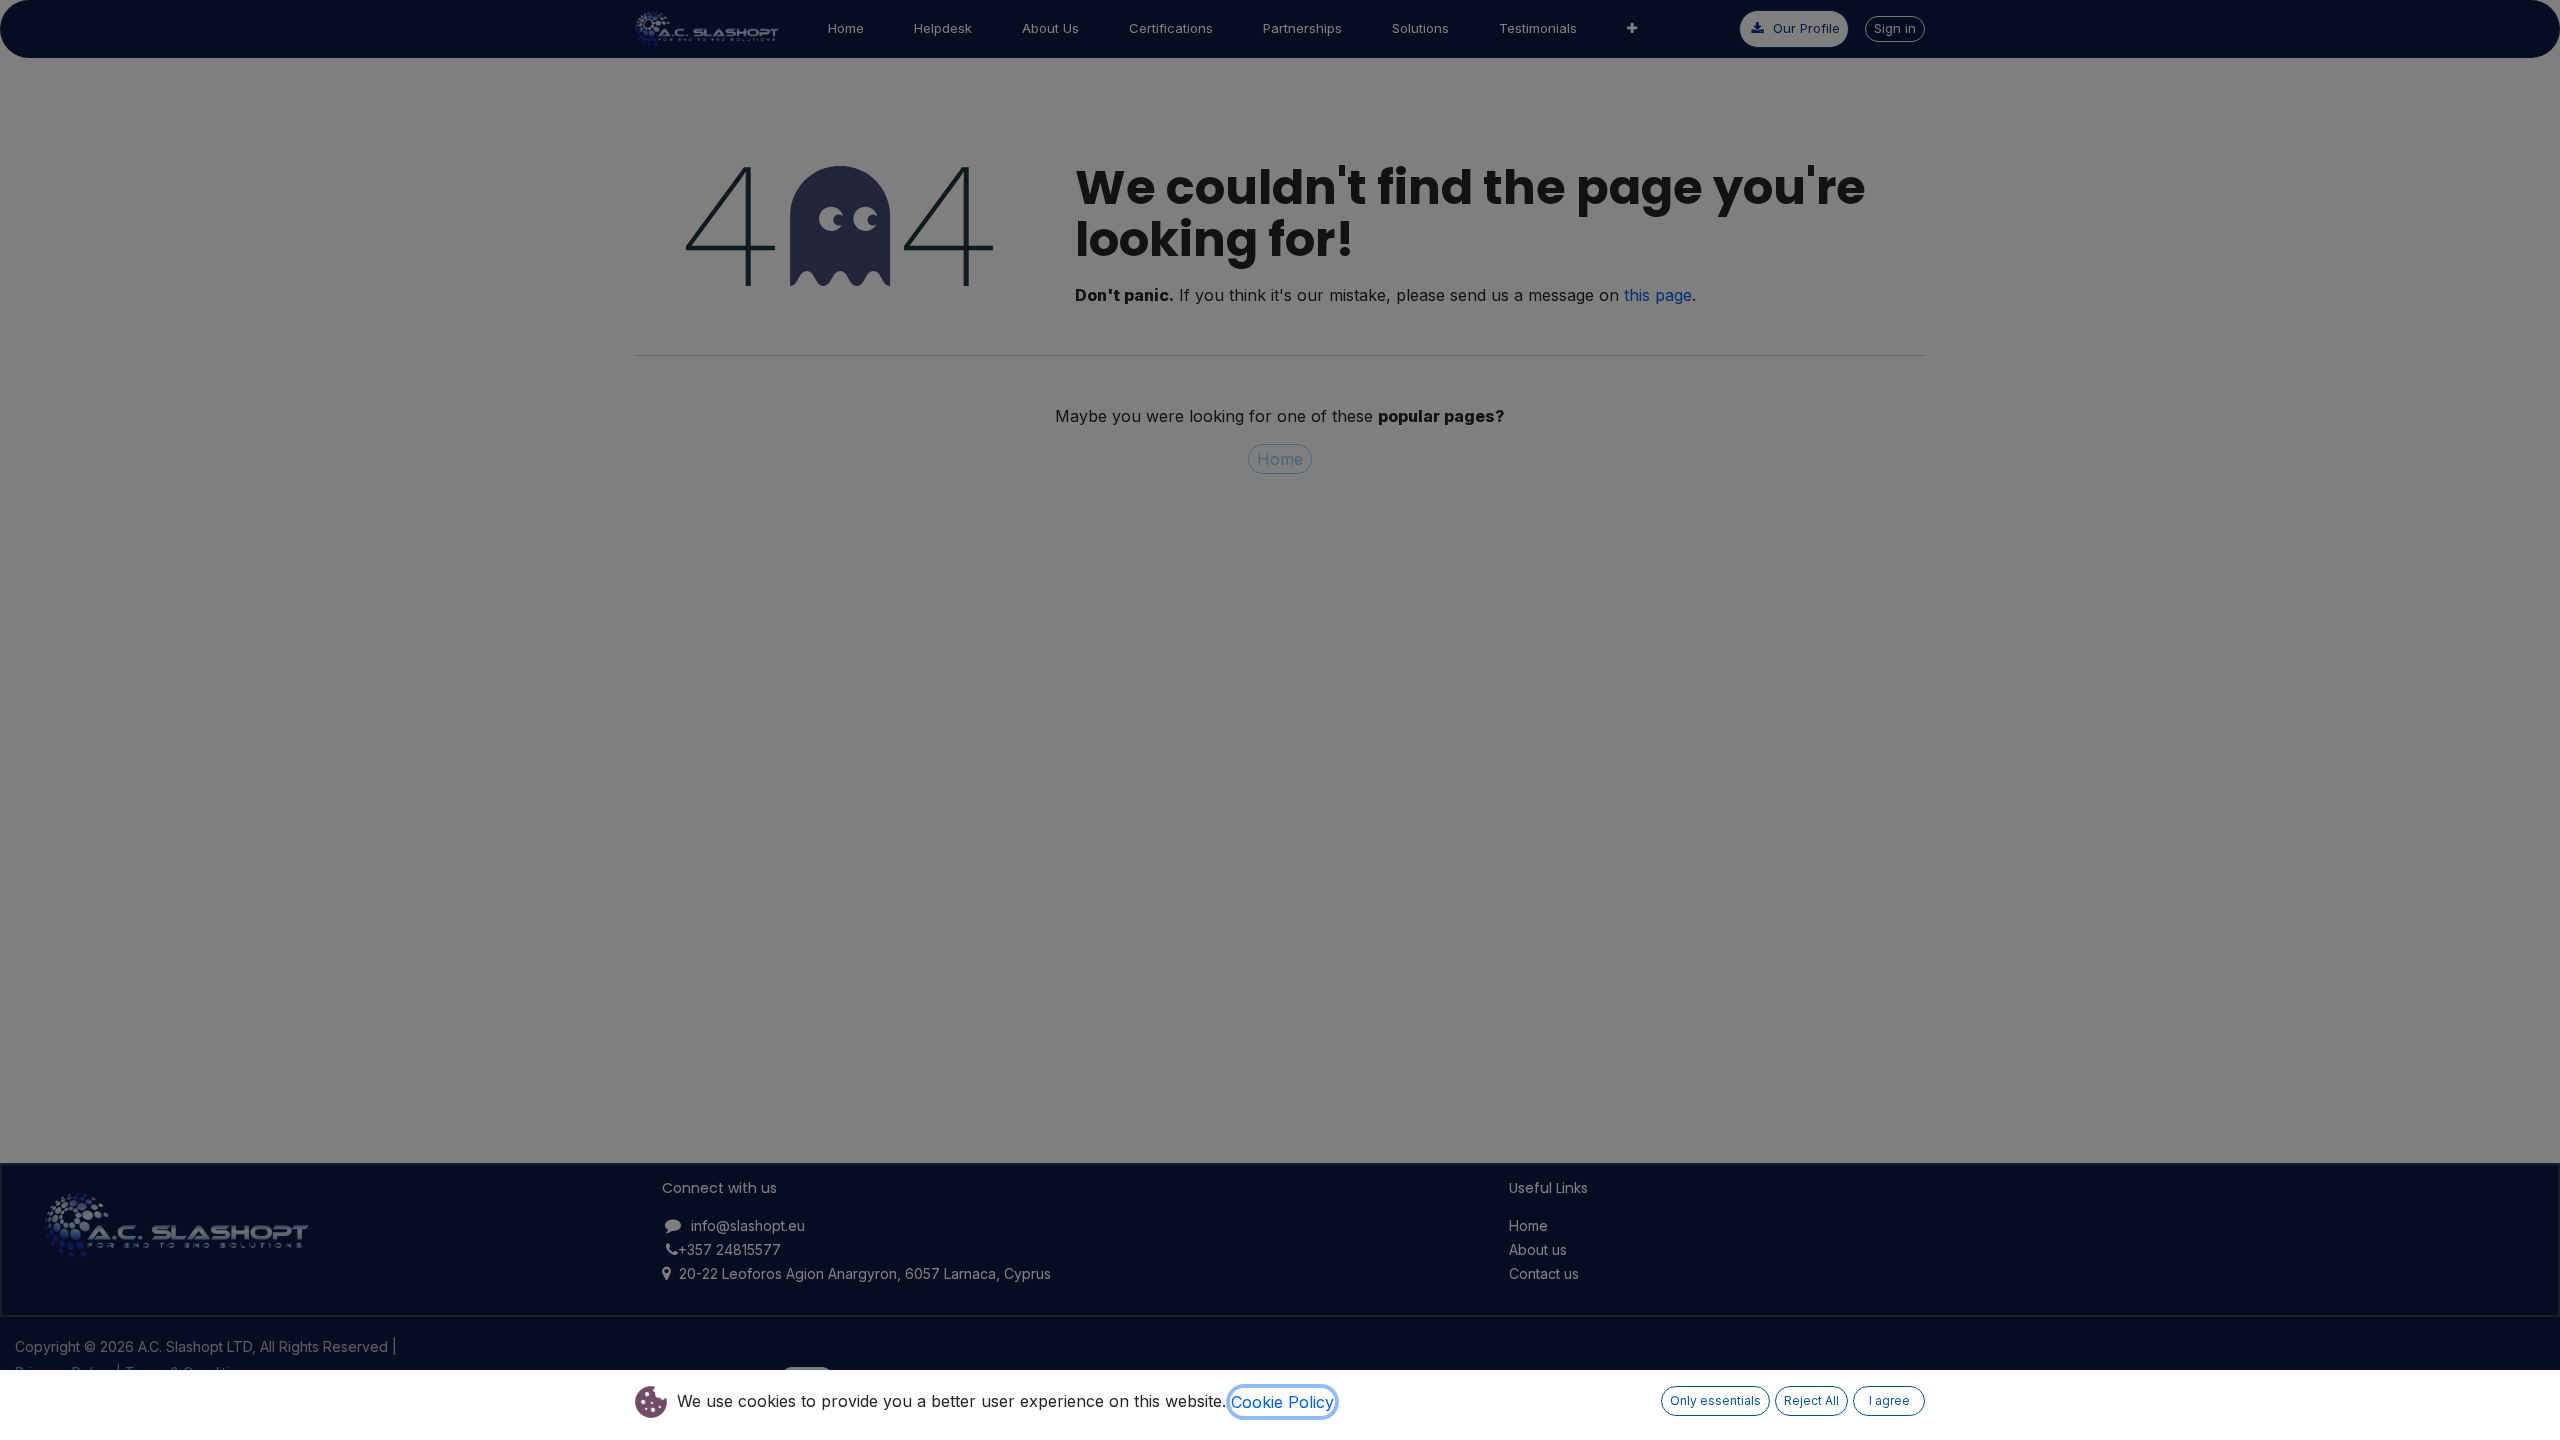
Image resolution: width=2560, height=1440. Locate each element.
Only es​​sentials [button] (1715, 1400)
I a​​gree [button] (1889, 1400)
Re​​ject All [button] (1811, 1400)
